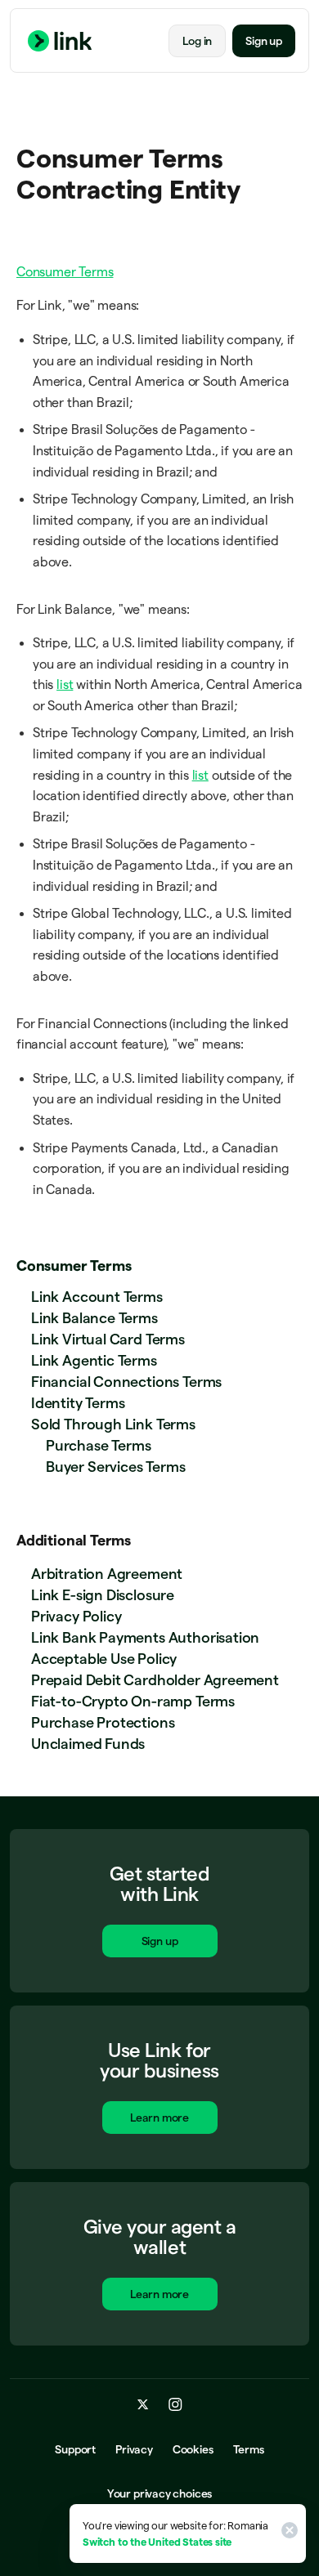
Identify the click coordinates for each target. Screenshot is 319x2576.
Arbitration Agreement (107, 1574)
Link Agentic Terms (94, 1360)
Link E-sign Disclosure (103, 1595)
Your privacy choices (159, 2493)
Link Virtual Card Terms (108, 1339)
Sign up (264, 41)
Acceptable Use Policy (104, 1659)
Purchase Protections (103, 1722)
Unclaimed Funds (88, 1744)
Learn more (159, 2118)
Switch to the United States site (157, 2542)
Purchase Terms (98, 1445)
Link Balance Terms (94, 1318)
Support (75, 2449)
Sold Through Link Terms (113, 1424)
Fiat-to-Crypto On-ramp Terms (133, 1701)
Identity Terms (78, 1403)
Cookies (193, 2449)
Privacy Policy (76, 1616)
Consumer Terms (74, 1266)
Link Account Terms (97, 1297)
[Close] (287, 2534)
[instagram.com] (175, 2404)
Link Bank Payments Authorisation (145, 1637)
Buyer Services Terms (115, 1467)
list (65, 684)
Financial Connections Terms (126, 1382)
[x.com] (143, 2404)
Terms (249, 2449)
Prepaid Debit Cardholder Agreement (155, 1680)
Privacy (134, 2449)
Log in (197, 41)
